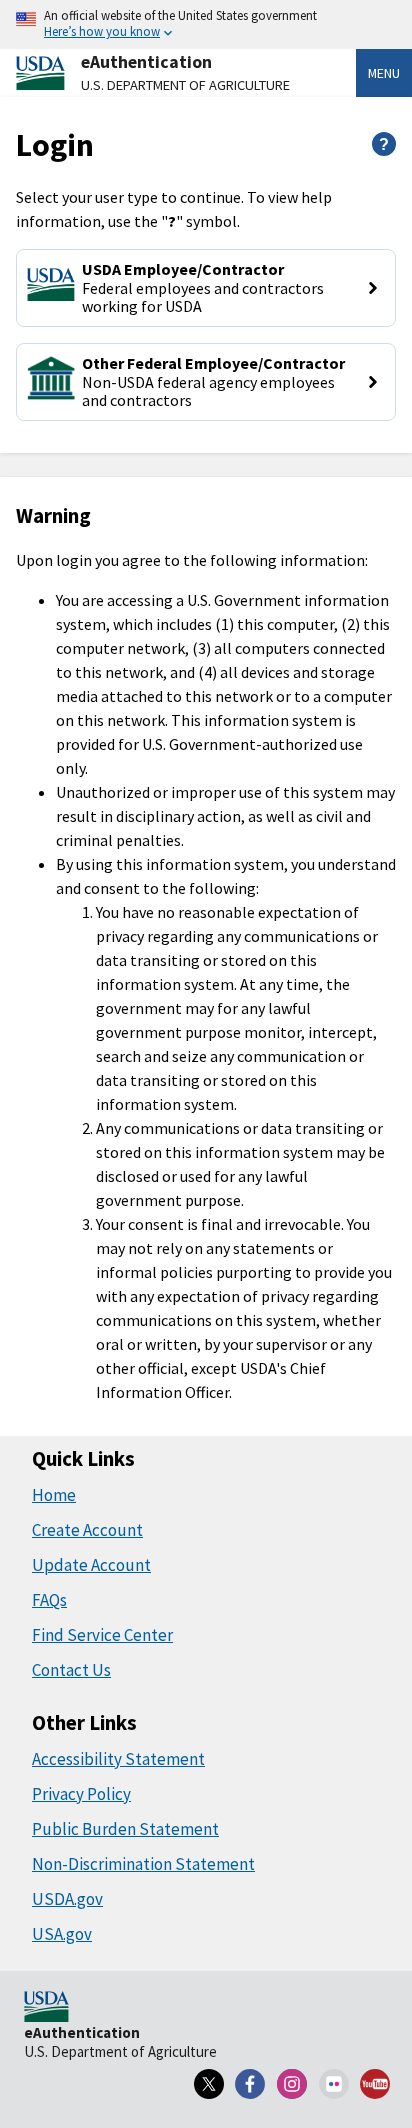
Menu (384, 73)
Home (54, 1495)
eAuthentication (146, 62)
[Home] (46, 2008)
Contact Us (71, 1670)
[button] (206, 288)
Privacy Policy (81, 1794)
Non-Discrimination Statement (143, 1864)
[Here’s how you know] (206, 24)
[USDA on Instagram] (292, 2084)
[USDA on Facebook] (251, 2084)
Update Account (91, 1565)
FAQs (49, 1600)
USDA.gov (67, 1899)
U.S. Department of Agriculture (185, 85)
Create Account (87, 1530)
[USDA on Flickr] (334, 2084)
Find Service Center (102, 1635)
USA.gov (62, 1934)
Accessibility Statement (118, 1759)
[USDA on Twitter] (209, 2084)
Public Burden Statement (125, 1829)
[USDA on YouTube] (375, 2084)
